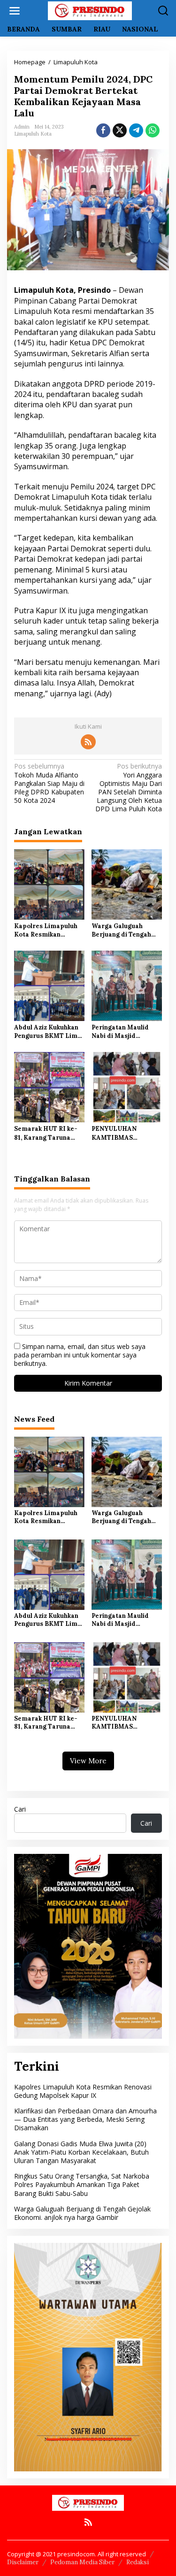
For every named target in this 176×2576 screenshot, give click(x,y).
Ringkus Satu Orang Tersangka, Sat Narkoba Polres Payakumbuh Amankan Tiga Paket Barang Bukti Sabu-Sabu (82, 2184)
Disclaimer (23, 2562)
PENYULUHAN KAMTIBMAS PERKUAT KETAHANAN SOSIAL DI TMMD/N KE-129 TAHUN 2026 (125, 1133)
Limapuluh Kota (33, 134)
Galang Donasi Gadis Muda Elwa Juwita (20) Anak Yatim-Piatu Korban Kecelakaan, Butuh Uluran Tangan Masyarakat (81, 2152)
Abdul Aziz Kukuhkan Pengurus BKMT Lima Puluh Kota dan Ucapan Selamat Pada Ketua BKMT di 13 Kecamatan (48, 1032)
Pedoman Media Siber (82, 2562)
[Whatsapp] (153, 130)
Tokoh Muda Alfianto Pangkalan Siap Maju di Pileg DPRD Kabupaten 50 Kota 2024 (49, 783)
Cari (20, 1809)
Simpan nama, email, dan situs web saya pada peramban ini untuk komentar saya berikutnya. (80, 1355)
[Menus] (15, 11)
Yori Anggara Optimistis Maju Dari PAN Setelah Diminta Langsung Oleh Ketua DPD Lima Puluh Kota (129, 788)
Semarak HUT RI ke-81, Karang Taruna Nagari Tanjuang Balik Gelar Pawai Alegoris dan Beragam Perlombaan (48, 1133)
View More (88, 1761)
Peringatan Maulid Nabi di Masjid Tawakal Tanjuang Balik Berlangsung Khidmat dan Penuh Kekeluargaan (122, 1032)
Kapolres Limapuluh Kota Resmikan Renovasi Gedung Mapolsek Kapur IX (46, 930)
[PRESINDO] (90, 10)
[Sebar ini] (103, 130)
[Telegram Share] (136, 130)
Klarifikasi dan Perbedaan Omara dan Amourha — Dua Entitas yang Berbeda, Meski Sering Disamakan (85, 2119)
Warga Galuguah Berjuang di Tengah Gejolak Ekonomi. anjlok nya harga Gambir (121, 930)
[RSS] (88, 742)
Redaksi (138, 2562)
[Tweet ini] (120, 130)
